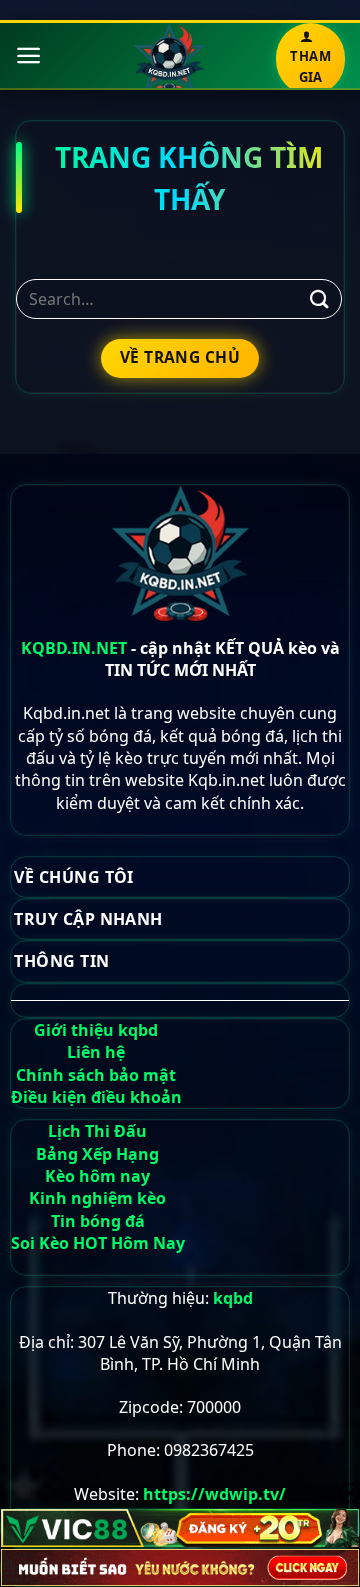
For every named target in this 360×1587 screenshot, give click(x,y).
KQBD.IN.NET (74, 648)
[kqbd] (168, 58)
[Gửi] (320, 298)
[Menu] (28, 55)
